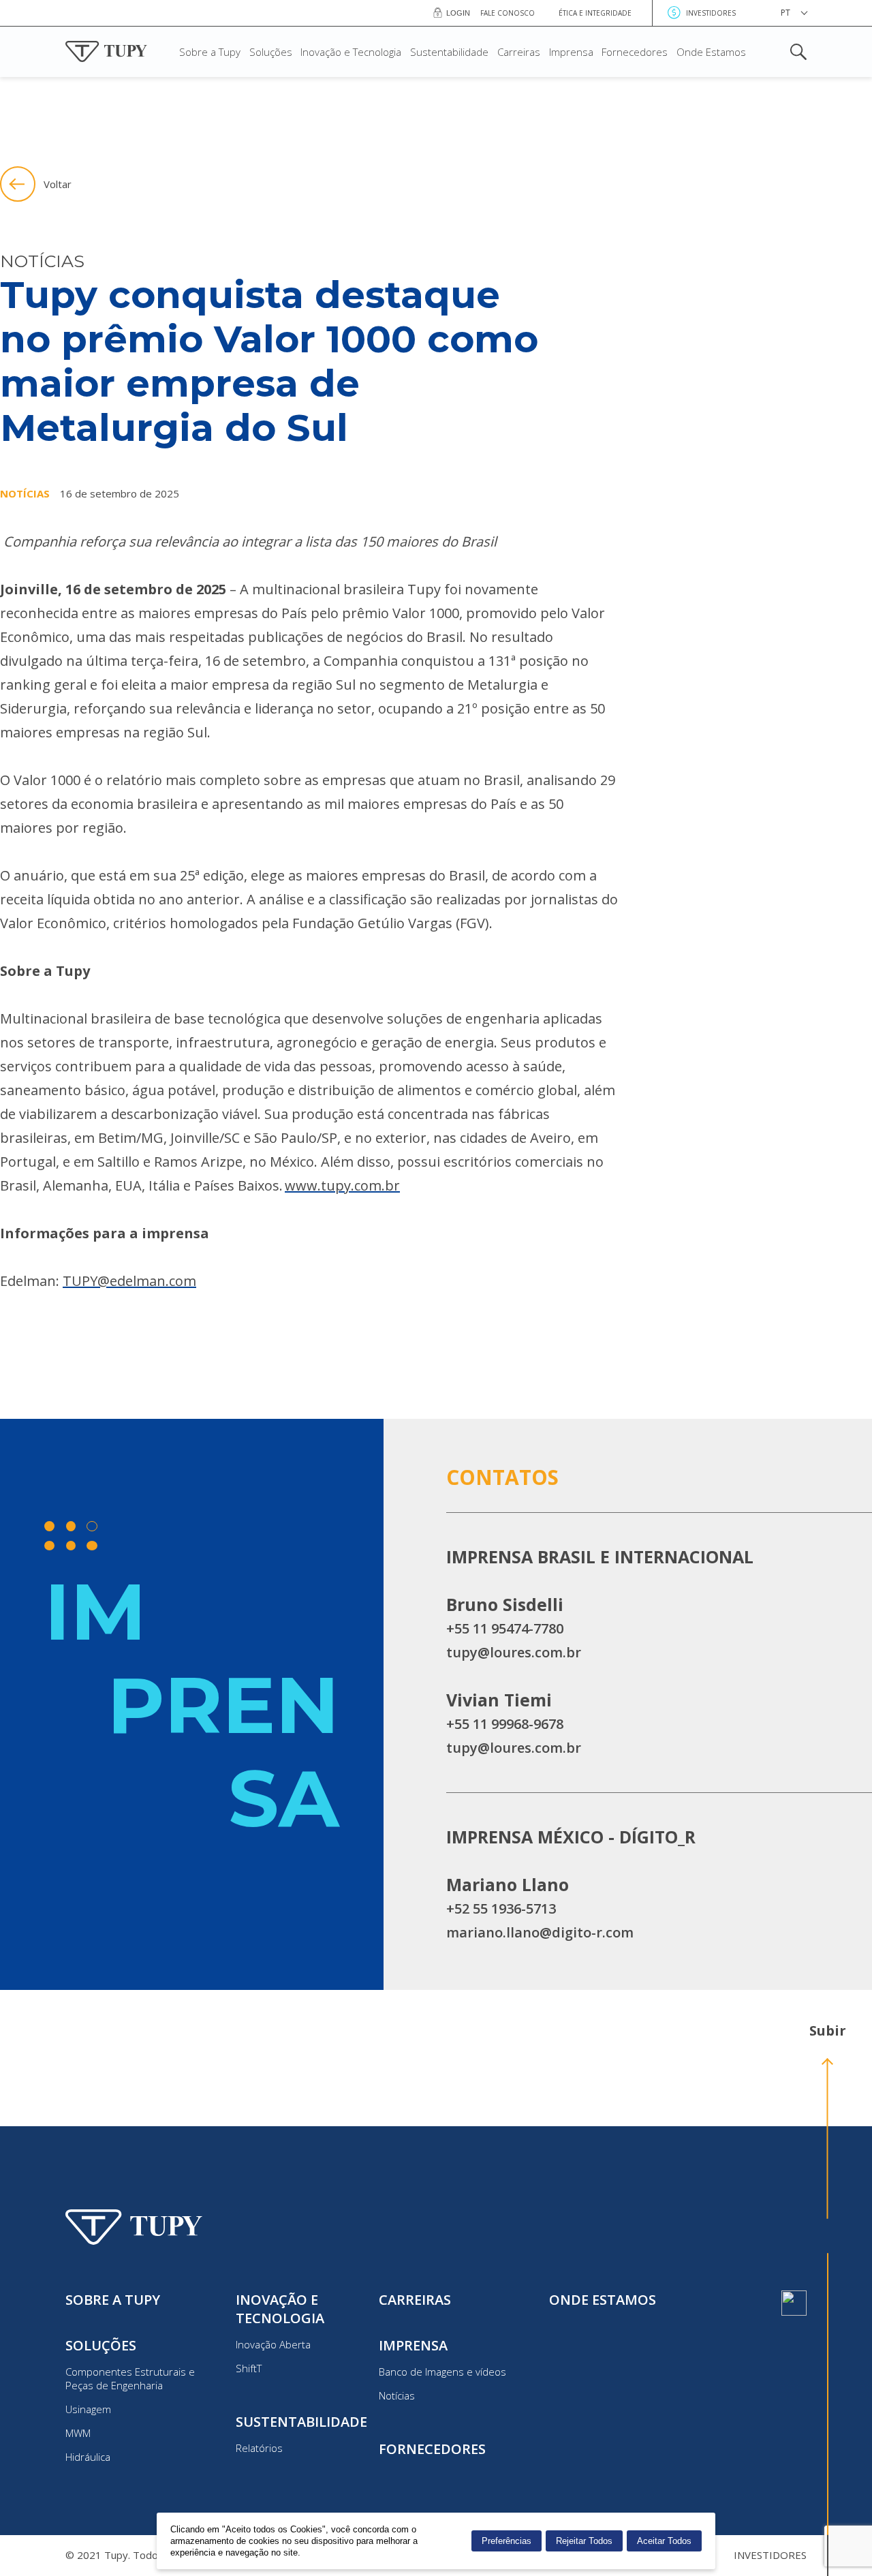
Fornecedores (635, 52)
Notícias (397, 2395)
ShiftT (249, 2368)
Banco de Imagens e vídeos (442, 2372)
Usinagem (88, 2409)
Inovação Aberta (273, 2344)
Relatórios (259, 2448)
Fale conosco (508, 13)
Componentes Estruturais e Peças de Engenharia (130, 2378)
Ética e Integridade (595, 13)
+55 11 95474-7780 (505, 1628)
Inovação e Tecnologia (351, 52)
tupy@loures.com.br (514, 1652)
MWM (78, 2433)
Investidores (711, 13)
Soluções (271, 52)
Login (458, 13)
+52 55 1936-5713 (501, 1908)
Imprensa (571, 52)
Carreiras (519, 52)
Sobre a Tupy (210, 52)
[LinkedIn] (794, 2303)
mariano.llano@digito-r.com (540, 1932)
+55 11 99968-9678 (505, 1724)
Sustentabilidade (449, 52)
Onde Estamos (711, 52)
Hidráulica (88, 2457)
